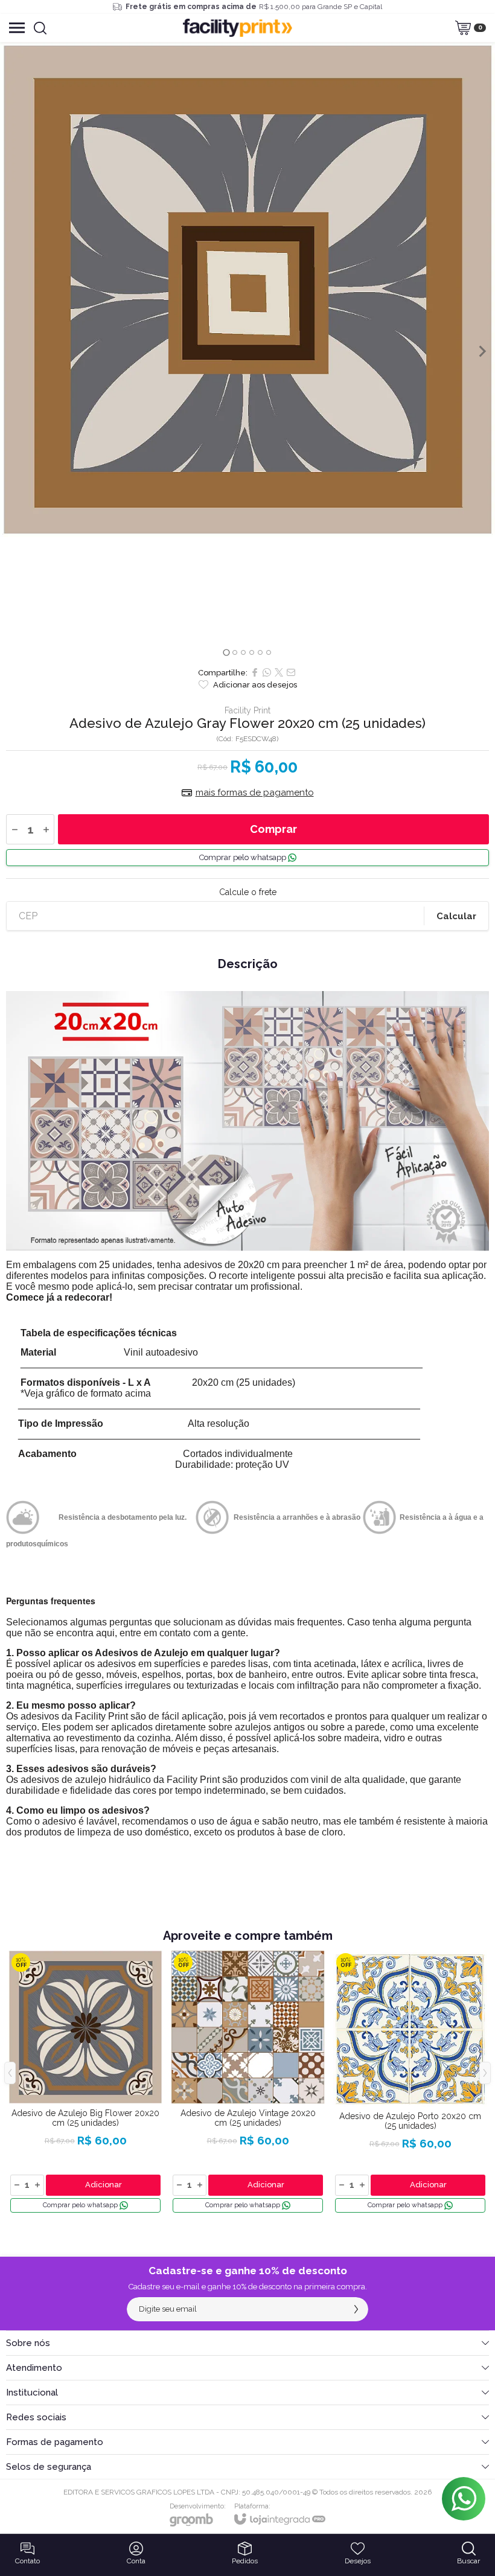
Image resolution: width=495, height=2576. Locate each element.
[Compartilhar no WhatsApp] (267, 672)
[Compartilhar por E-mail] (291, 672)
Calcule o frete (248, 892)
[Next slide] (482, 351)
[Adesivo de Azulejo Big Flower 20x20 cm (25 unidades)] (85, 2082)
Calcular (456, 916)
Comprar (273, 829)
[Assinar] (356, 2309)
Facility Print (247, 710)
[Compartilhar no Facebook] (255, 672)
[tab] (226, 652)
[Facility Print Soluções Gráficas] (238, 28)
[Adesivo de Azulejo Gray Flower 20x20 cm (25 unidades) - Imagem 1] (247, 290)
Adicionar (104, 2185)
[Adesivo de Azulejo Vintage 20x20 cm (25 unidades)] (248, 2082)
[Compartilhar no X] (279, 672)
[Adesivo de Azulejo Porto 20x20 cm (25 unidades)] (410, 2082)
